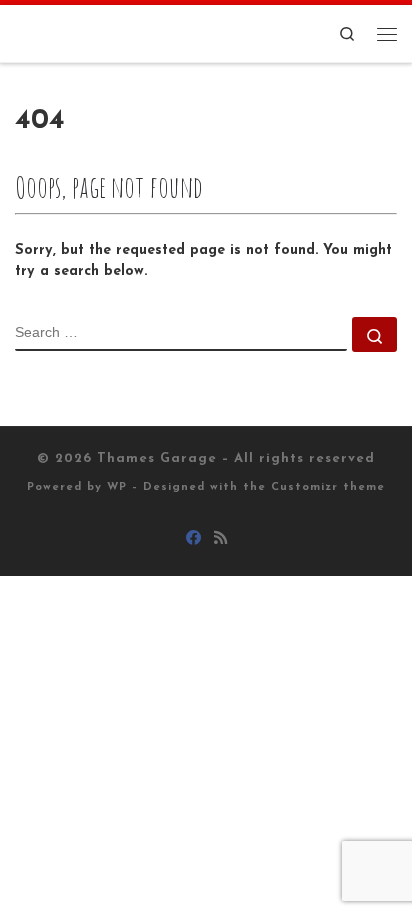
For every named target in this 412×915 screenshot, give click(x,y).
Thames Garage (157, 458)
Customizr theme (328, 487)
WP (117, 487)
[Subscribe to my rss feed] (220, 540)
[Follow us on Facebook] (193, 540)
